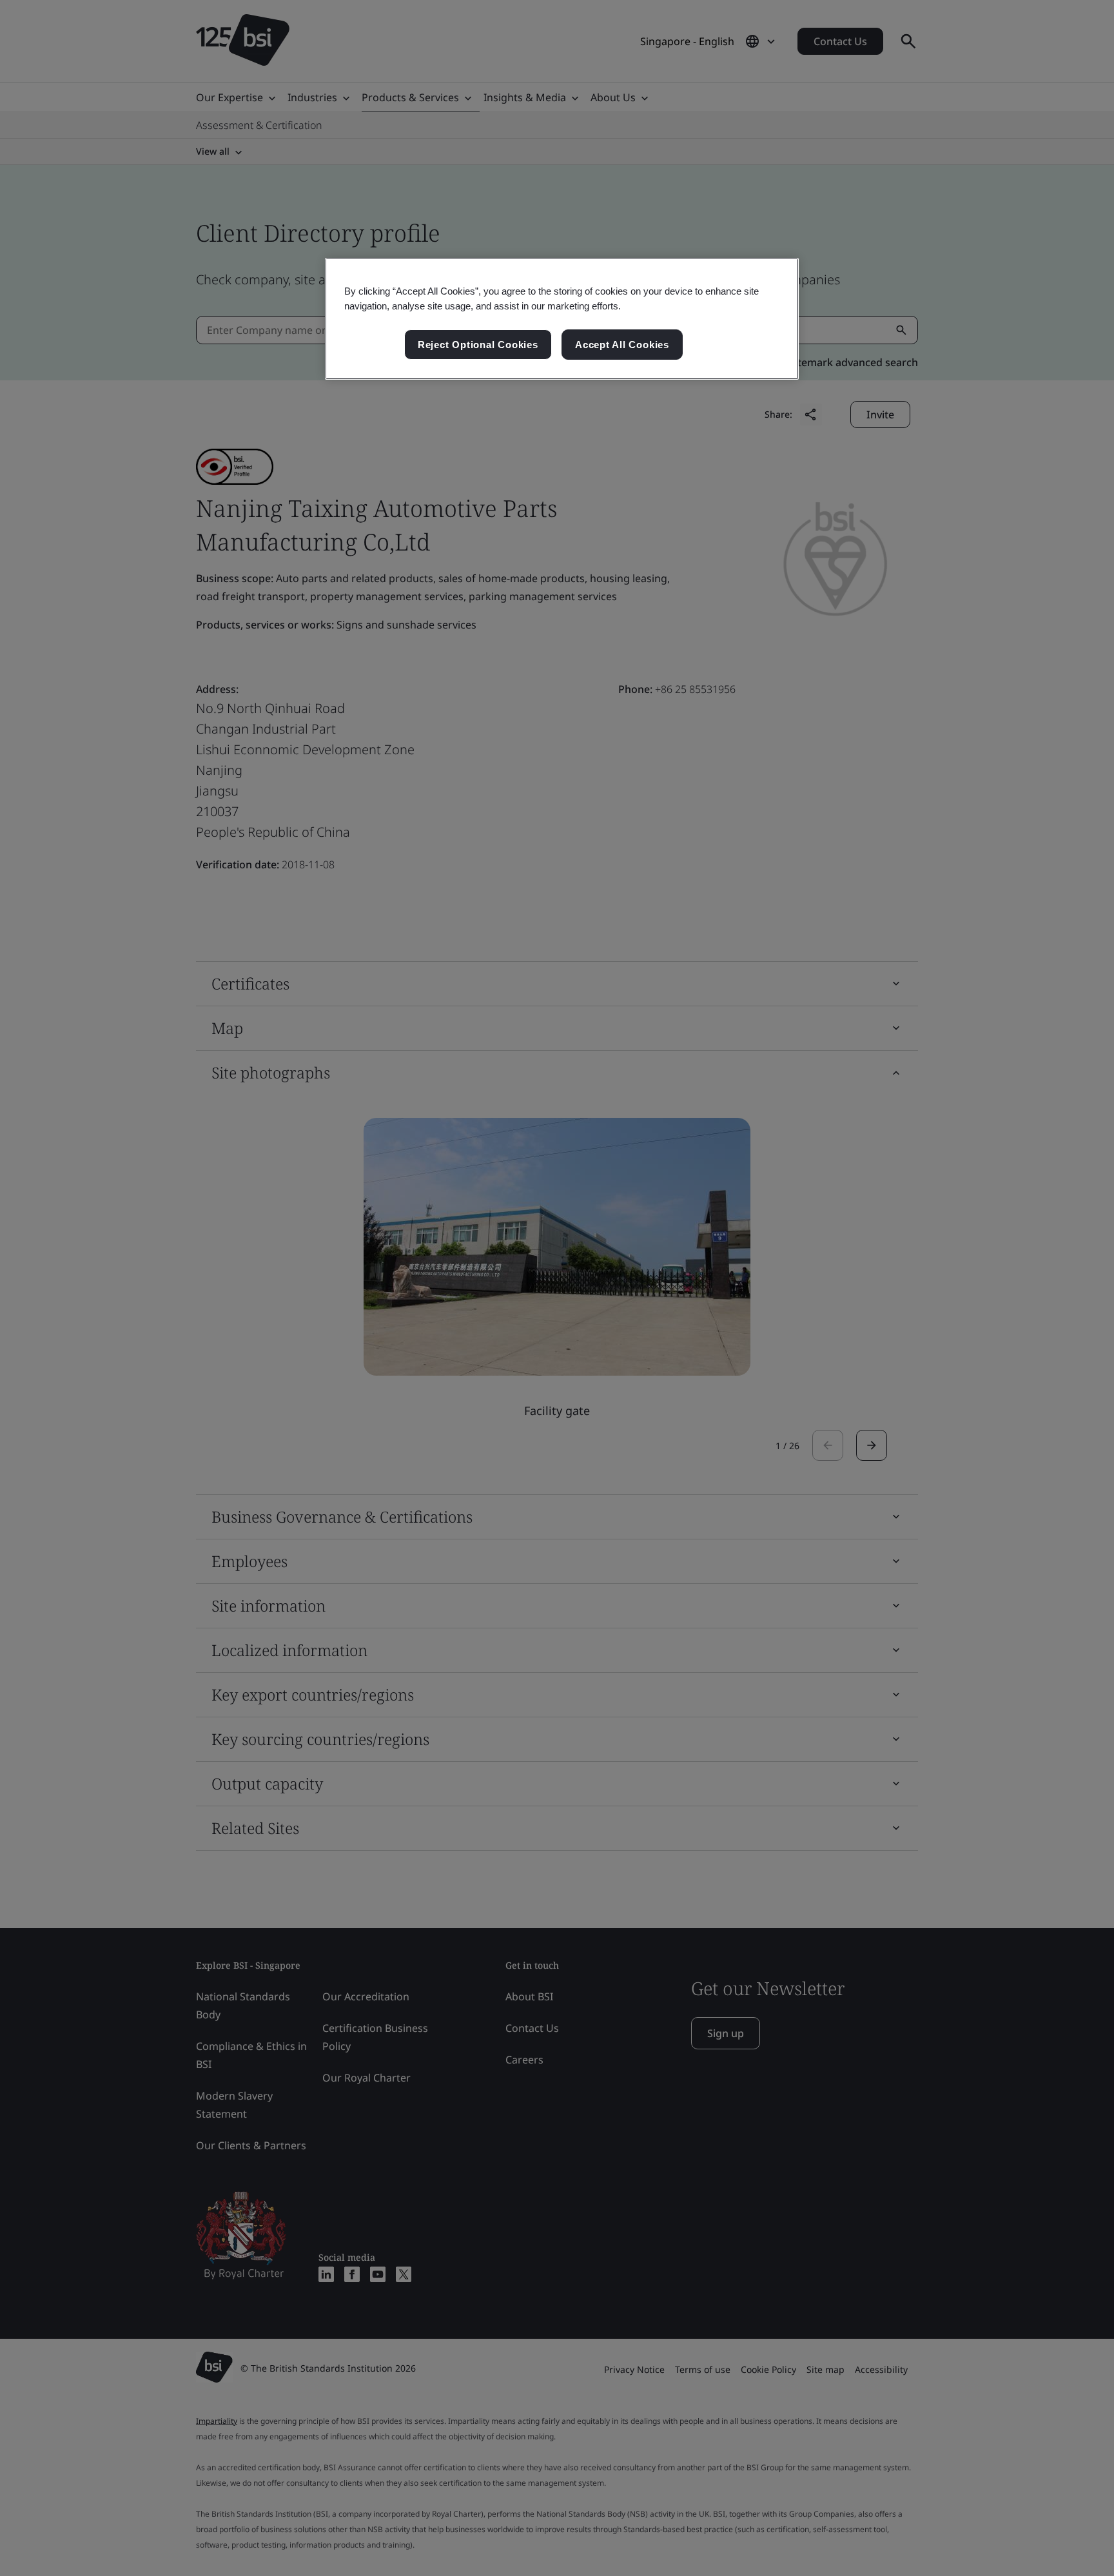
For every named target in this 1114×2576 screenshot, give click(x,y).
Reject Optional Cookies (478, 345)
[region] (562, 319)
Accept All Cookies (622, 345)
